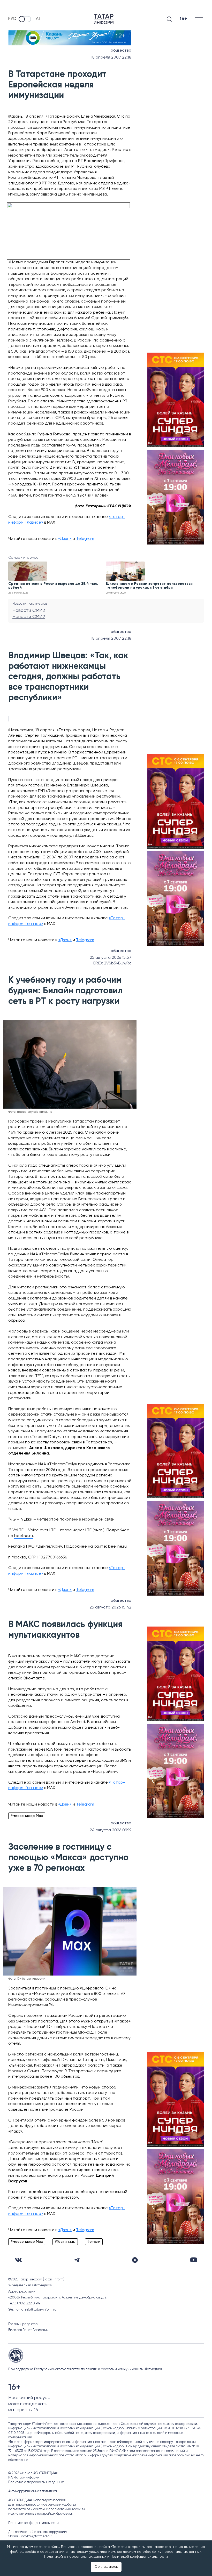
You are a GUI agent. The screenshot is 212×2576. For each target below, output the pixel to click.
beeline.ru (24, 1536)
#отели (94, 2242)
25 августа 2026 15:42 (110, 1607)
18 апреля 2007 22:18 (111, 58)
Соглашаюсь (106, 2567)
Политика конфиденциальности (33, 2523)
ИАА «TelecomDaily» (50, 1254)
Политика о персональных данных (36, 2482)
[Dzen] (135, 2260)
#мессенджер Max (27, 1816)
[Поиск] (169, 19)
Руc (12, 19)
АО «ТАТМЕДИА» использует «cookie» (37, 2500)
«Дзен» (65, 539)
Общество (121, 51)
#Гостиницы (65, 2242)
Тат (37, 19)
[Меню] (199, 19)
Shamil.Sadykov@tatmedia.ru (31, 2536)
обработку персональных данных (172, 2552)
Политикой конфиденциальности (139, 2557)
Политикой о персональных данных (75, 2557)
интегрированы (24, 2077)
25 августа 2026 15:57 (111, 958)
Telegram (85, 539)
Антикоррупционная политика (33, 2491)
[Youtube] (194, 2260)
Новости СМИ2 (29, 611)
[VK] (18, 2260)
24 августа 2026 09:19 (111, 1830)
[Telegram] (77, 2260)
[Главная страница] (104, 19)
